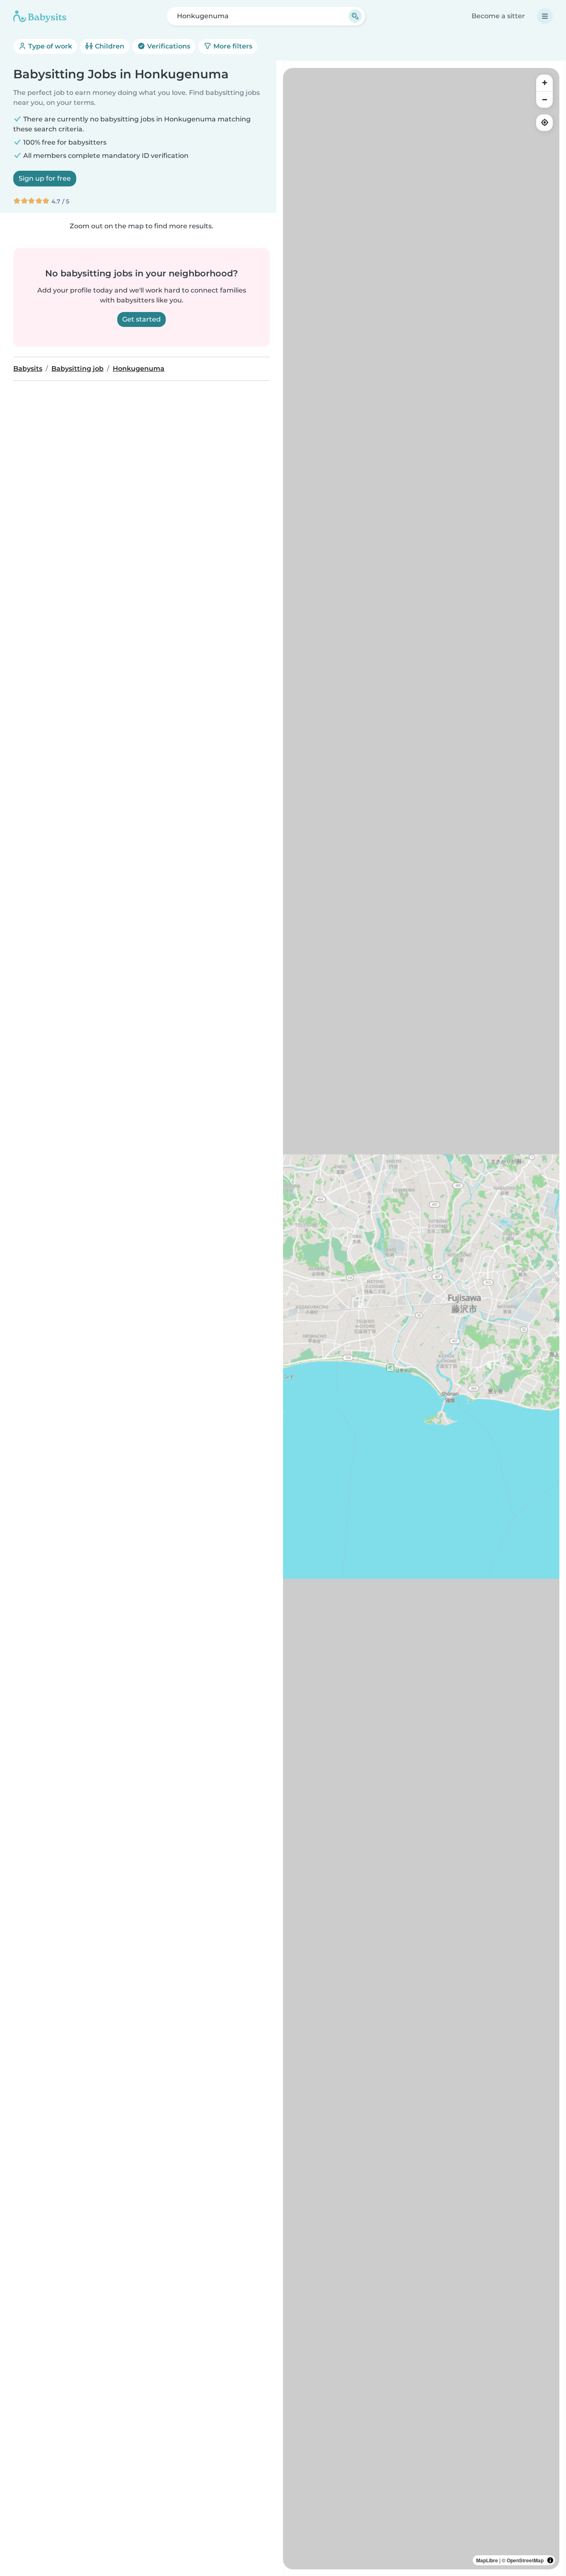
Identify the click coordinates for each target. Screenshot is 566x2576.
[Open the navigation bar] (545, 16)
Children (109, 46)
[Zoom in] (544, 83)
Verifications (168, 46)
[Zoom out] (544, 99)
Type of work (49, 46)
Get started (141, 319)
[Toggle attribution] (550, 2560)
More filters (232, 46)
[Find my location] (544, 123)
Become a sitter (498, 16)
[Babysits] (40, 16)
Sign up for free (45, 178)
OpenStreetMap (525, 2560)
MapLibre (487, 2560)
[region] (421, 1319)
